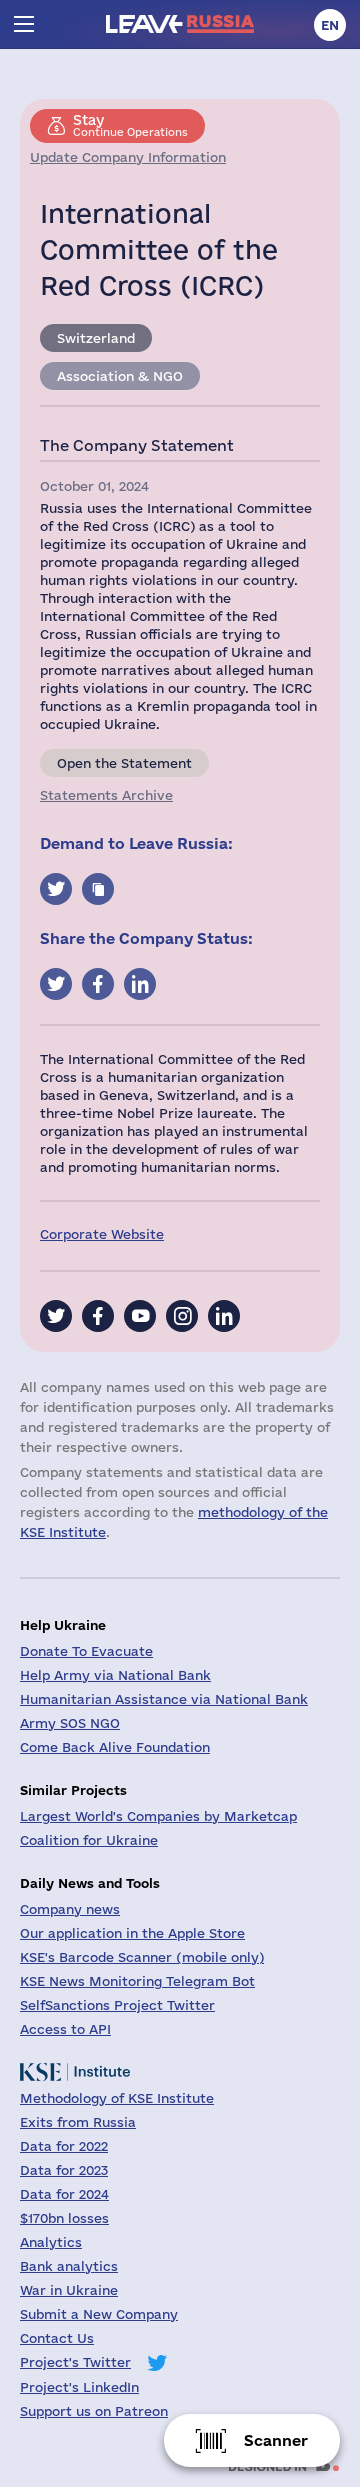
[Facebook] (98, 1316)
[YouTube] (140, 1316)
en (330, 25)
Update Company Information (128, 157)
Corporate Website (102, 1234)
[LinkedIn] (224, 1316)
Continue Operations (130, 125)
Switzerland (96, 338)
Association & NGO (120, 376)
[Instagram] (182, 1316)
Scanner (276, 2440)
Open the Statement (124, 763)
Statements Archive (106, 795)
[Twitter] (56, 1316)
